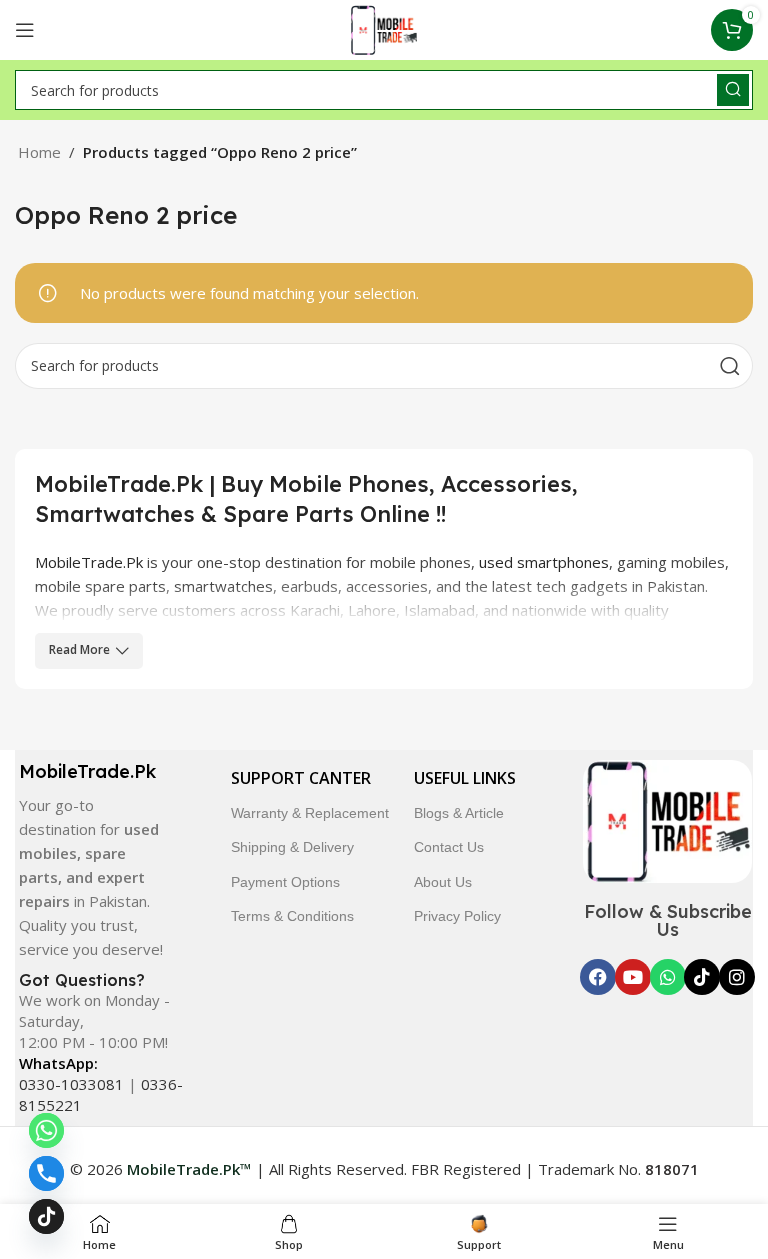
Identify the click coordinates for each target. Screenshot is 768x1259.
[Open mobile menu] (25, 30)
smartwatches (223, 586)
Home (39, 152)
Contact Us (449, 847)
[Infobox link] (93, 860)
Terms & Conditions (292, 916)
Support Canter (301, 778)
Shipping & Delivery (292, 847)
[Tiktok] (702, 977)
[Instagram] (737, 977)
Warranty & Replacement (310, 813)
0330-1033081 (71, 1084)
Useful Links (465, 778)
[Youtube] (633, 977)
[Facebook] (598, 977)
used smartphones (544, 562)
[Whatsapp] (668, 977)
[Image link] (668, 819)
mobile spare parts (100, 586)
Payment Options (285, 882)
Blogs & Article (459, 813)
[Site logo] (384, 28)
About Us (443, 882)
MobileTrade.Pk (89, 562)
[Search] (733, 90)
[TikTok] (46, 1216)
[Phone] (46, 1173)
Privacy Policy (457, 916)
